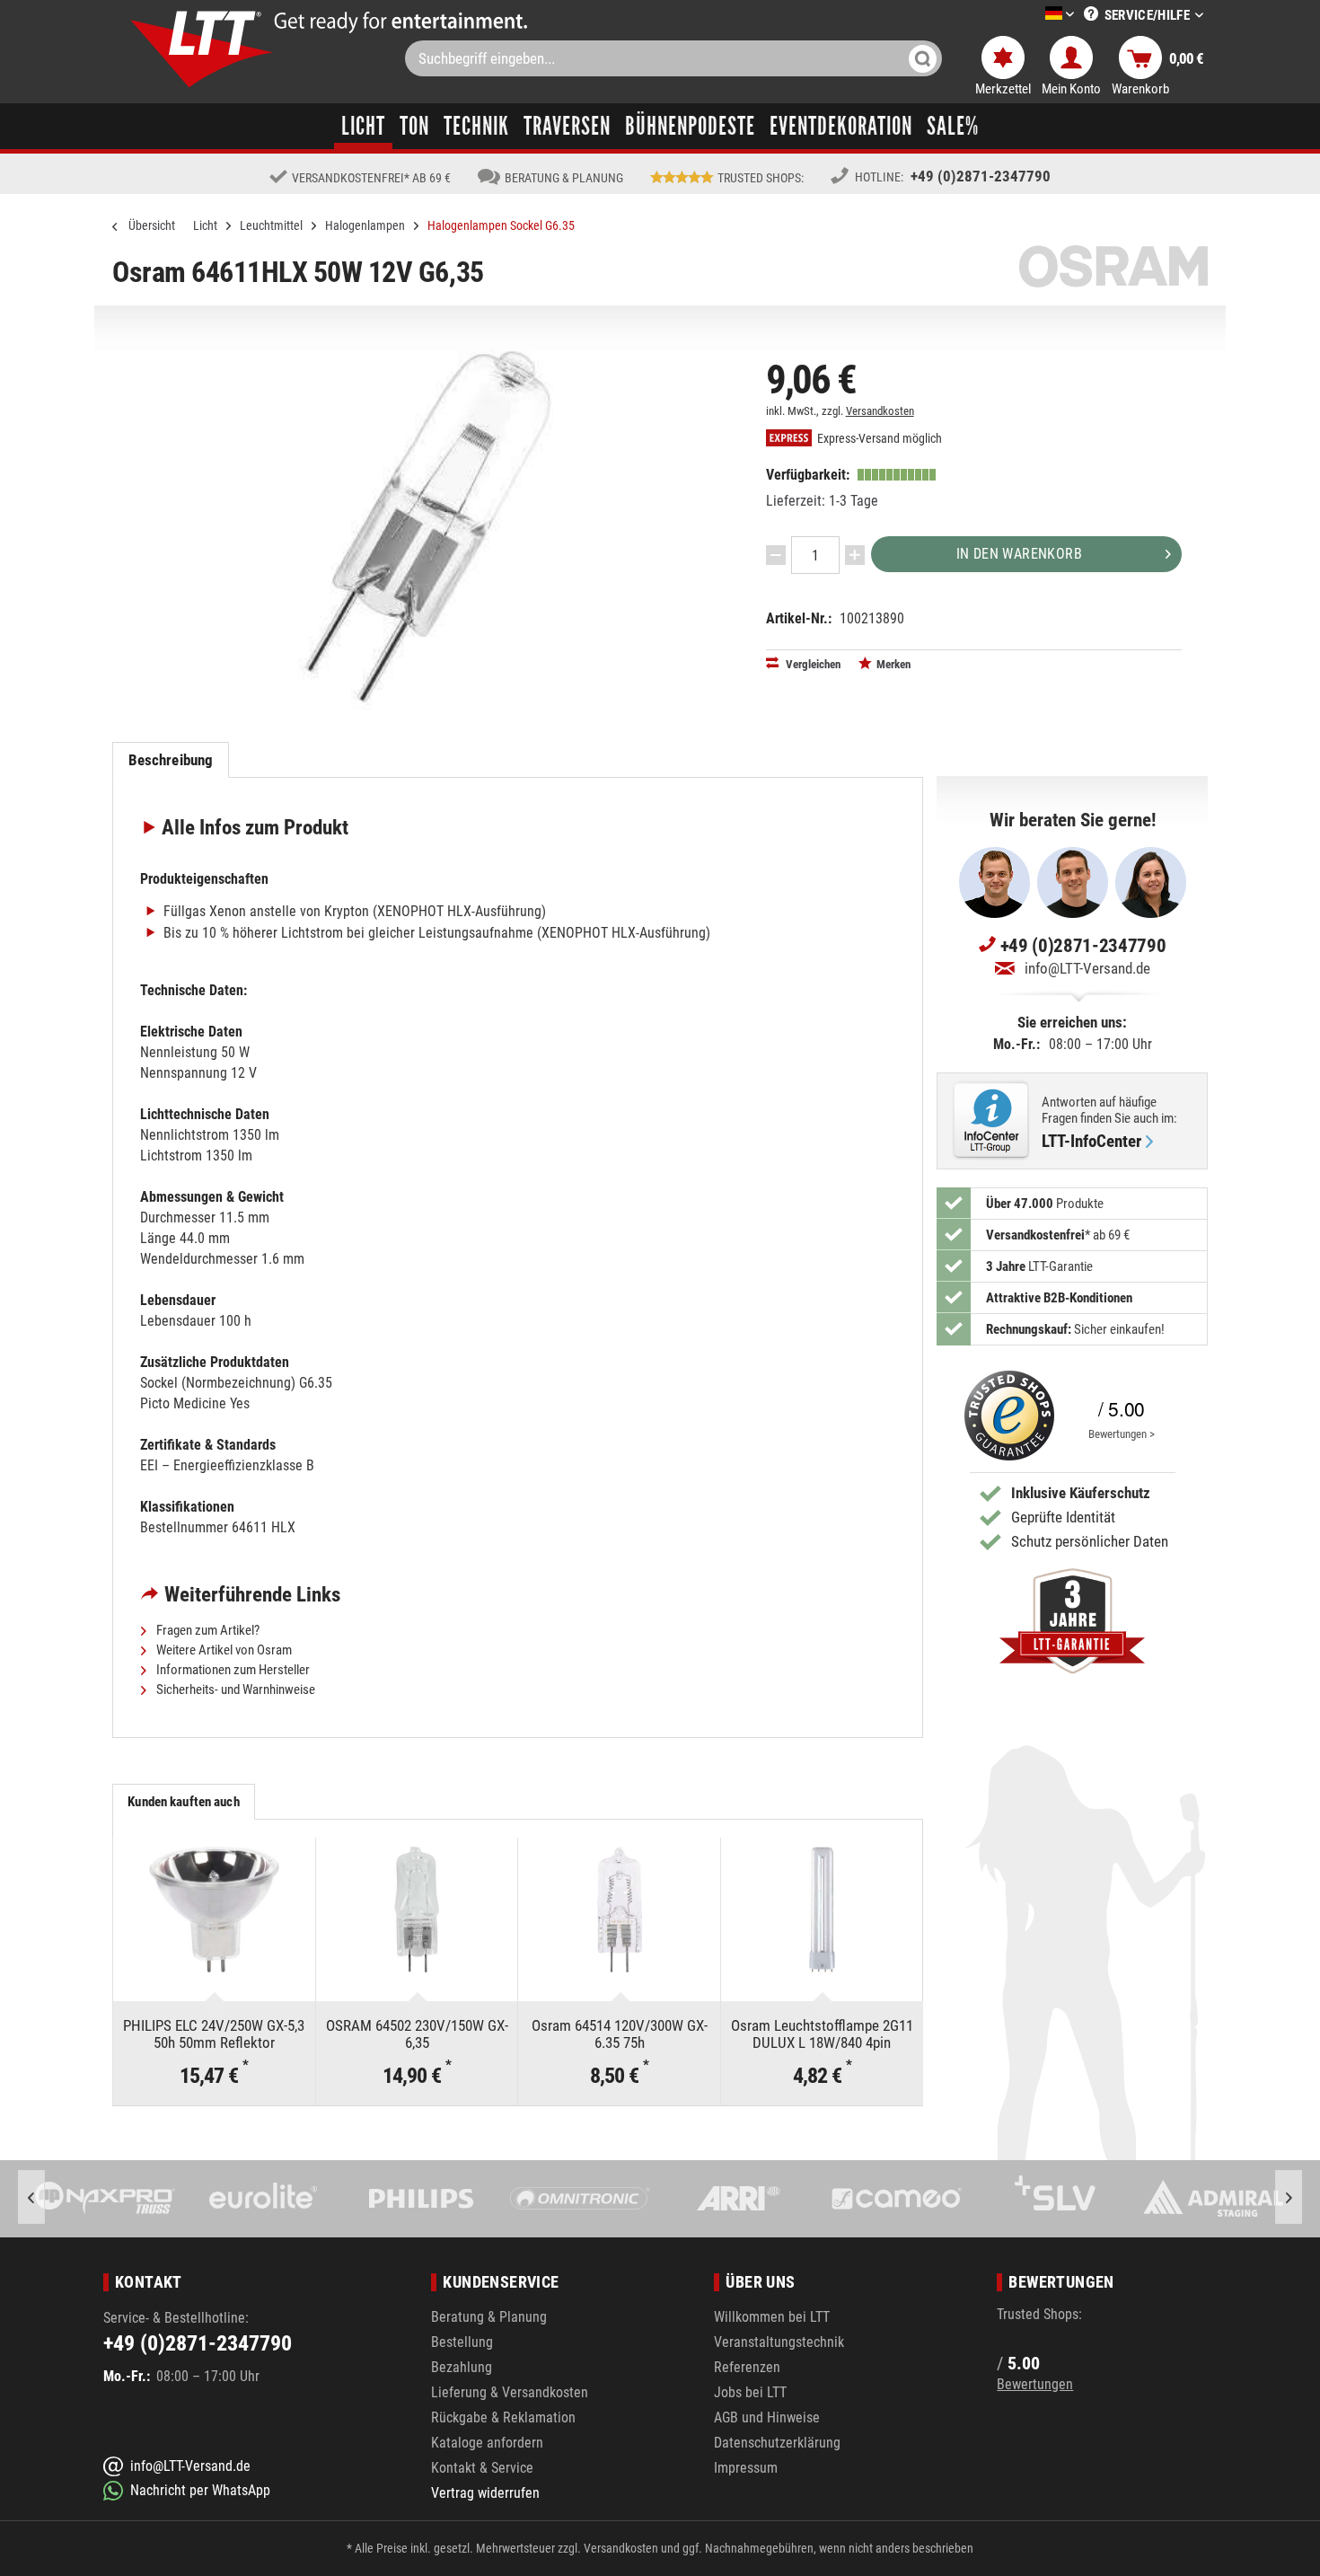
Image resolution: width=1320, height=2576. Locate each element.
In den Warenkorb (1019, 554)
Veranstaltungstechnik (779, 2342)
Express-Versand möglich (878, 439)
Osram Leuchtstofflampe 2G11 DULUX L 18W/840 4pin (822, 2034)
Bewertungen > (1122, 1434)
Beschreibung (171, 760)
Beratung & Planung (489, 2317)
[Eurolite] (264, 2199)
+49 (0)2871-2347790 (981, 176)
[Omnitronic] (580, 2199)
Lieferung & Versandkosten (510, 2392)
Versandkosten (880, 411)
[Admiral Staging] (1213, 2199)
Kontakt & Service (482, 2468)
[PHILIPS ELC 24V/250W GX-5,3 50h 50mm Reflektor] (214, 1910)
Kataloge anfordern (487, 2443)
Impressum (746, 2468)
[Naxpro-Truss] (105, 2199)
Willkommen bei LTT (772, 2317)
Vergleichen (812, 664)
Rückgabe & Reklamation (503, 2417)
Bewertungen (1035, 2384)
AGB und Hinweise (767, 2417)
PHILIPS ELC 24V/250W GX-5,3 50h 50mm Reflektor (214, 2034)
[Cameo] (897, 2199)
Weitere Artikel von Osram (223, 1650)
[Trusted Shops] (1005, 1416)
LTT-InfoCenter (1091, 1142)
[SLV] (1055, 2199)
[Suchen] (923, 58)
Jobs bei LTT (750, 2392)
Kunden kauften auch (183, 1802)
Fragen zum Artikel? (207, 1630)
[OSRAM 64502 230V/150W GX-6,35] (417, 1910)
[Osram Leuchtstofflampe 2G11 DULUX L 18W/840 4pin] (822, 1910)
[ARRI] (738, 2199)
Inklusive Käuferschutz (1081, 1493)
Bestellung (462, 2342)
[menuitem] (1033, 15)
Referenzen (747, 2367)
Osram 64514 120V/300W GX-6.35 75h (620, 2034)
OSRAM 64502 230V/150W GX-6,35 (417, 2034)
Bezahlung (462, 2367)
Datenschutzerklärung (777, 2443)
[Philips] (422, 2199)
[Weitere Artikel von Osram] (1113, 266)
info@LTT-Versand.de (1087, 968)
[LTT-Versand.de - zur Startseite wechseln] (202, 49)
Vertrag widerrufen (485, 2493)
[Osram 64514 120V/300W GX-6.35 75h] (619, 1910)
